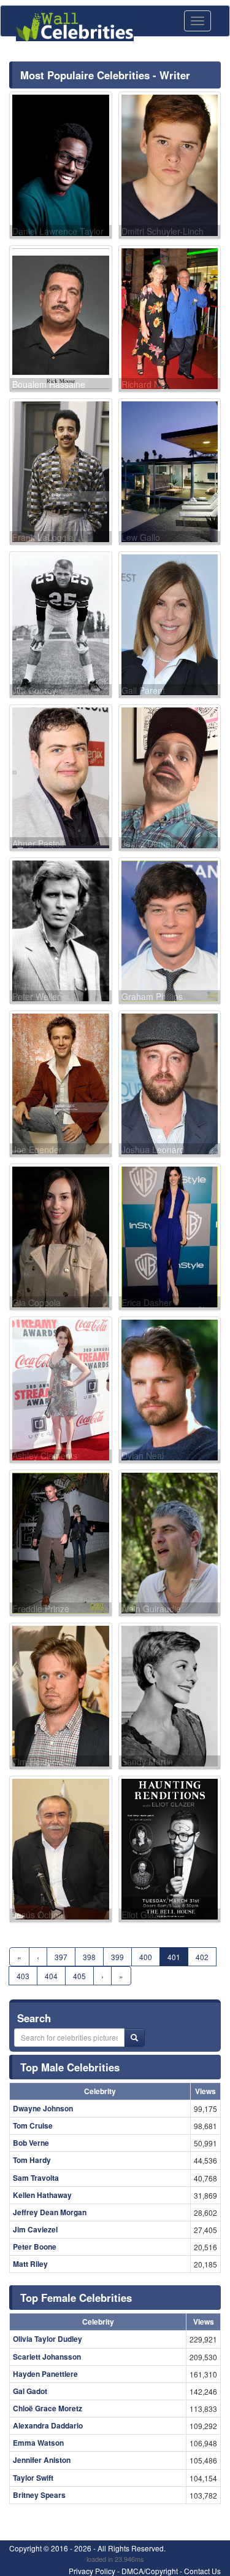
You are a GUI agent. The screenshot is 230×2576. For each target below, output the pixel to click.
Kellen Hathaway (42, 2195)
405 (79, 1976)
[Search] (134, 2038)
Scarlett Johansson (47, 2357)
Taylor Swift (33, 2478)
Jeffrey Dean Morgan (50, 2212)
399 (117, 1957)
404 (51, 1976)
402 (202, 1957)
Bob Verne (31, 2143)
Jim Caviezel (35, 2229)
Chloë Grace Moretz (48, 2408)
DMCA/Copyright (150, 2571)
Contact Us (202, 2571)
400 (146, 1957)
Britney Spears (39, 2495)
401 (174, 1957)
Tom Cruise (33, 2125)
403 (23, 1976)
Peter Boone (35, 2247)
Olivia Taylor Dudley (48, 2339)
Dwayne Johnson (43, 2108)
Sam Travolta (36, 2178)
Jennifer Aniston (42, 2460)
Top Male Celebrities (70, 2067)
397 (61, 1957)
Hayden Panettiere (45, 2374)
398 (89, 1957)
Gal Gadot (30, 2391)
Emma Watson (38, 2443)
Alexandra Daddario (48, 2425)
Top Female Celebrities (76, 2298)
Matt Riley (30, 2264)
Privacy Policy (92, 2571)
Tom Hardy (32, 2160)
